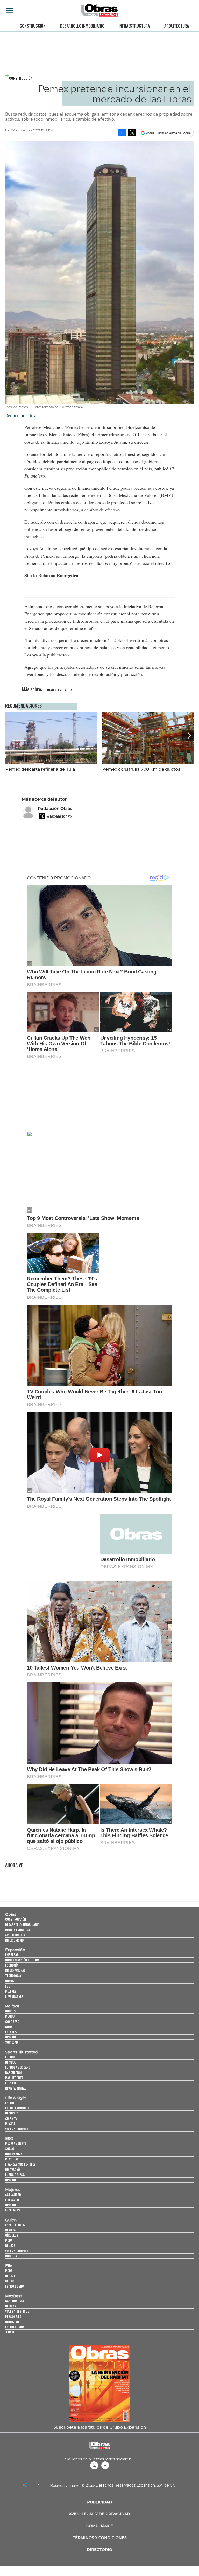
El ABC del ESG (15, 2175)
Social (10, 2148)
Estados (11, 2032)
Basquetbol (14, 2072)
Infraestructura (134, 26)
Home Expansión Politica (22, 1960)
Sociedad (12, 2042)
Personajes (13, 2317)
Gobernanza (14, 2154)
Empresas (12, 1955)
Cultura (11, 2256)
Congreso (12, 2022)
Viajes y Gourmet (17, 2129)
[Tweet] (132, 132)
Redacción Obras (55, 808)
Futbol (10, 2057)
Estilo (10, 2103)
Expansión (15, 1950)
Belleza (10, 2245)
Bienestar (12, 2322)
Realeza (10, 2230)
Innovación (13, 2169)
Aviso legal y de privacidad (99, 2514)
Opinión (10, 2037)
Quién (11, 2220)
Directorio (99, 2550)
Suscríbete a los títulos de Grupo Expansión (100, 2427)
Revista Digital (16, 2088)
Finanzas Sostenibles (20, 2164)
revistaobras (94, 2465)
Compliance (100, 2526)
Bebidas (11, 2306)
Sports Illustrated (21, 2052)
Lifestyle (11, 2083)
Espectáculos (15, 2225)
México (10, 2016)
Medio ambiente (16, 2143)
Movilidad (12, 2159)
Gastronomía (15, 2301)
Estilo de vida (15, 2286)
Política (12, 2006)
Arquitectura (177, 26)
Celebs (10, 2281)
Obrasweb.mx (105, 2465)
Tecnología (13, 1976)
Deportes (12, 2113)
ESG (8, 1986)
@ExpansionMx (59, 816)
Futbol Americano (18, 2067)
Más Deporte (14, 2078)
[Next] (188, 736)
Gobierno (12, 2011)
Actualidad (13, 2194)
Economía (12, 1965)
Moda (9, 2240)
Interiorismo (14, 1940)
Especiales (13, 2210)
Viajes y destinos (17, 2311)
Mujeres (11, 1991)
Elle (9, 2266)
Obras (11, 1914)
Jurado (10, 2332)
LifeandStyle (14, 1996)
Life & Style (16, 2098)
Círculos (12, 2235)
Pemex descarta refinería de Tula (40, 769)
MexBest (14, 2296)
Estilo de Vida (15, 2327)
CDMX (9, 2027)
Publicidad (99, 2502)
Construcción (33, 26)
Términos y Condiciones (100, 2538)
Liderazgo (12, 2200)
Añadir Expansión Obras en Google (168, 133)
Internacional (15, 1970)
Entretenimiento (17, 2108)
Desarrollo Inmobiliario (82, 26)
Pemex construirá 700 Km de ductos (141, 769)
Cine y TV (11, 2118)
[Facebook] (122, 132)
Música (10, 2124)
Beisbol (10, 2062)
